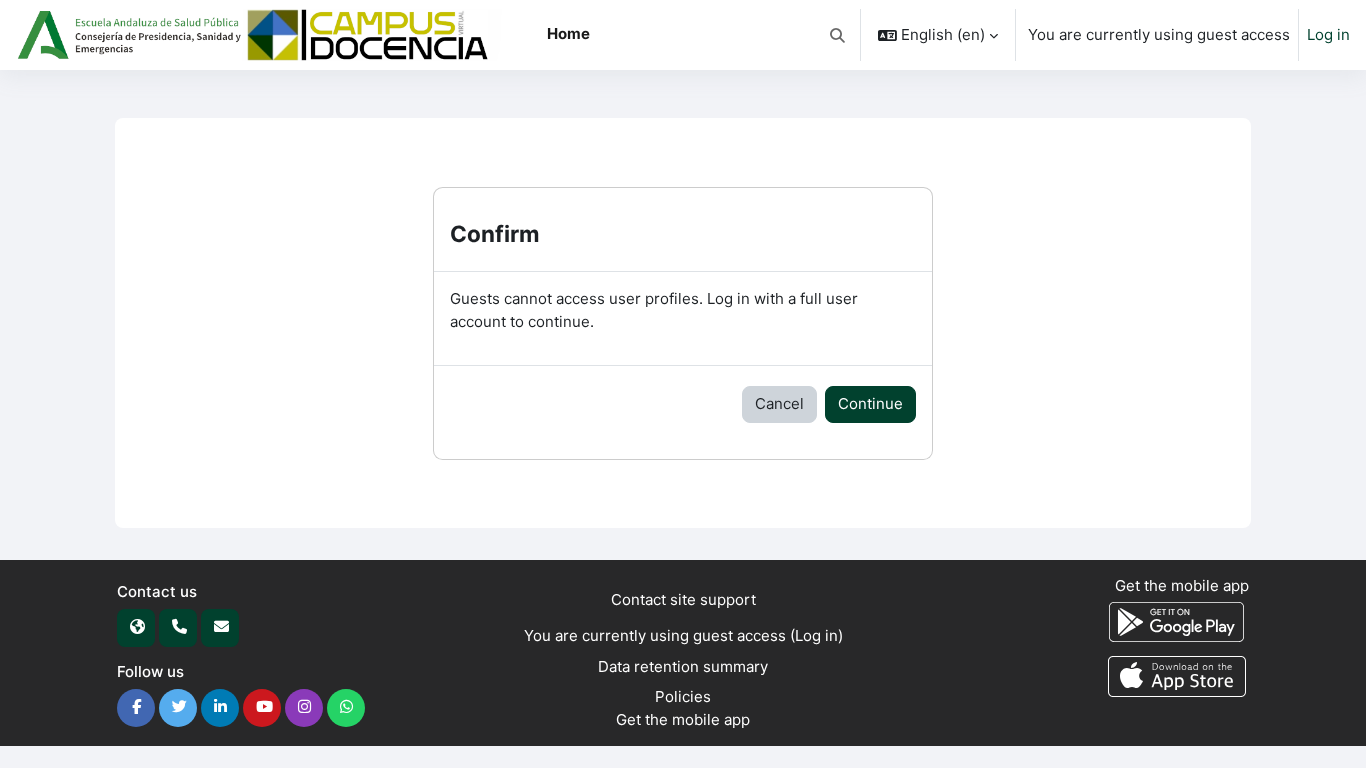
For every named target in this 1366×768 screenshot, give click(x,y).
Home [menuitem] (568, 33)
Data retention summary (683, 666)
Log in (1328, 34)
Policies (683, 696)
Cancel (779, 403)
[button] (838, 35)
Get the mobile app (683, 719)
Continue (870, 403)
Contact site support (683, 599)
